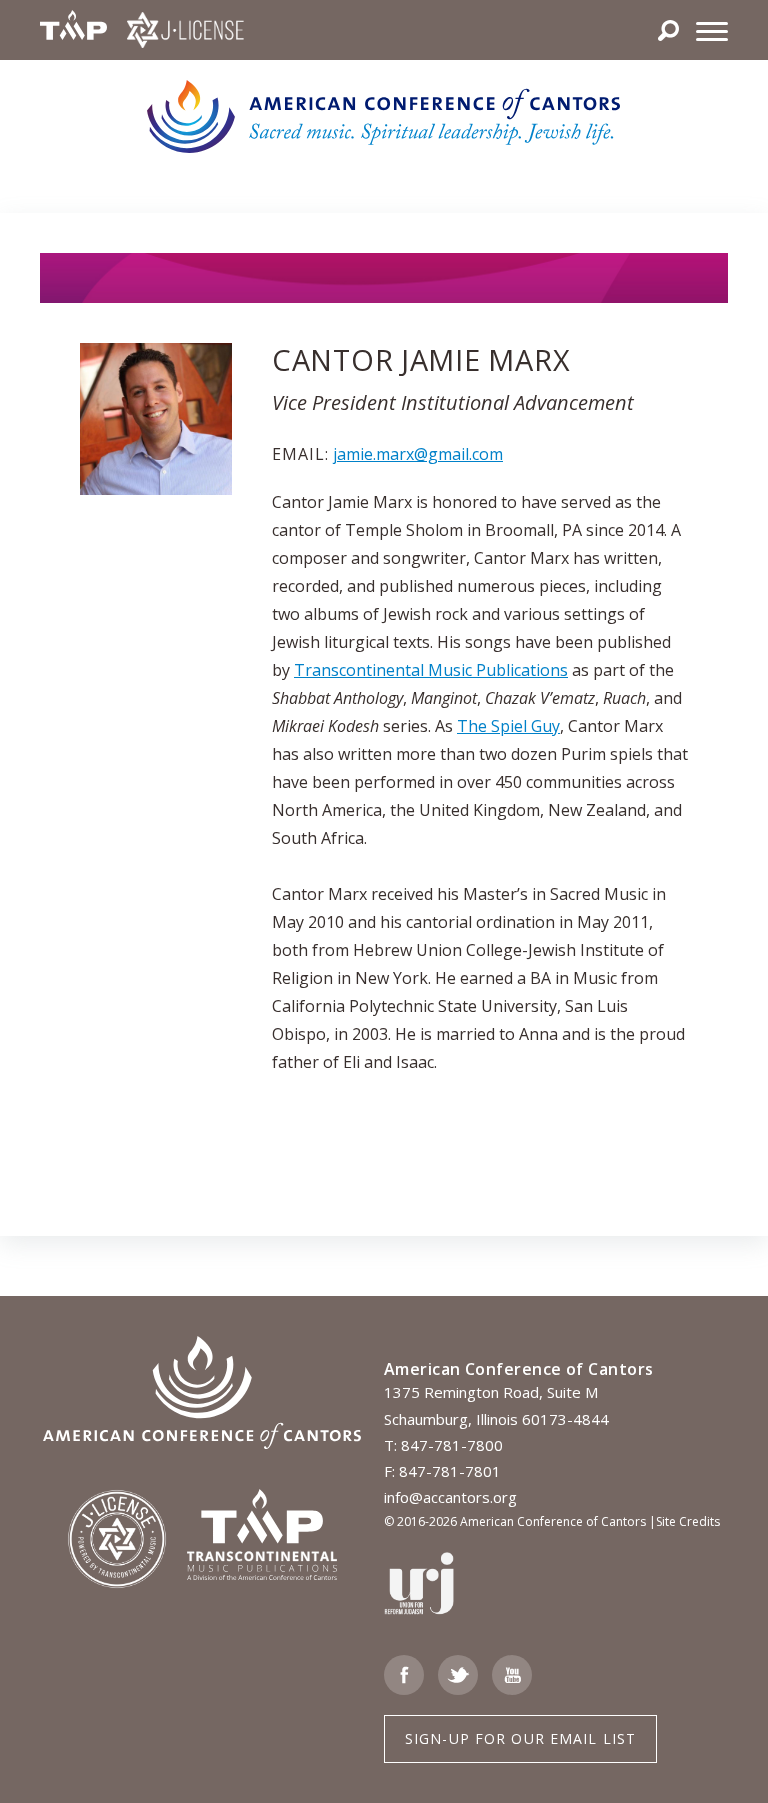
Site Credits (688, 1521)
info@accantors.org (450, 1497)
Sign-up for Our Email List (520, 1738)
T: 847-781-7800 (443, 1445)
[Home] (384, 115)
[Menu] (712, 30)
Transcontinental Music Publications (431, 670)
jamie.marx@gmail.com (418, 454)
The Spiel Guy (508, 726)
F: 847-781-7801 (442, 1471)
